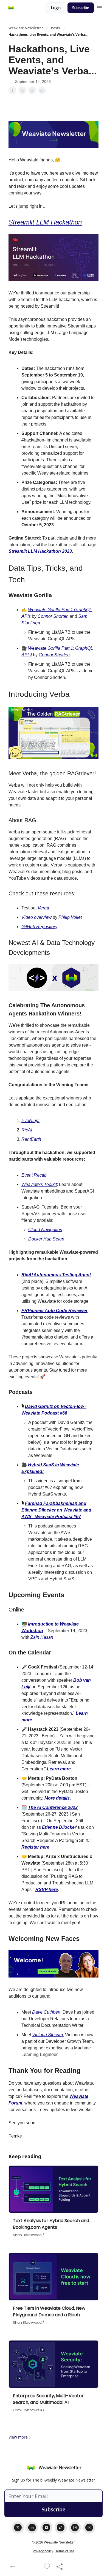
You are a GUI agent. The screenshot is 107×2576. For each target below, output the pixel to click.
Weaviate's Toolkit (39, 1184)
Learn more (59, 1769)
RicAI (27, 1130)
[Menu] (99, 7)
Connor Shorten (53, 616)
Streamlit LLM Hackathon (45, 222)
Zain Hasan (42, 1637)
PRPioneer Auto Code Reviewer (54, 1311)
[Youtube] (46, 2528)
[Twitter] (18, 2528)
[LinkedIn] (32, 2528)
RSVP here (47, 1890)
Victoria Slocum (47, 2035)
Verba (43, 908)
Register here (35, 1847)
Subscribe (81, 8)
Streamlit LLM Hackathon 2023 (40, 551)
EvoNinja (30, 1121)
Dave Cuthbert (46, 2012)
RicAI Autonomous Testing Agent (56, 1275)
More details (57, 1798)
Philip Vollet (70, 917)
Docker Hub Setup (46, 1239)
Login (56, 8)
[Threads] (89, 2528)
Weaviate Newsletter (26, 28)
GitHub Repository (39, 927)
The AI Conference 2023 (53, 1807)
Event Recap (34, 1175)
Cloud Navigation (45, 1230)
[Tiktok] (61, 2528)
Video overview (36, 917)
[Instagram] (75, 2528)
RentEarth (31, 1139)
